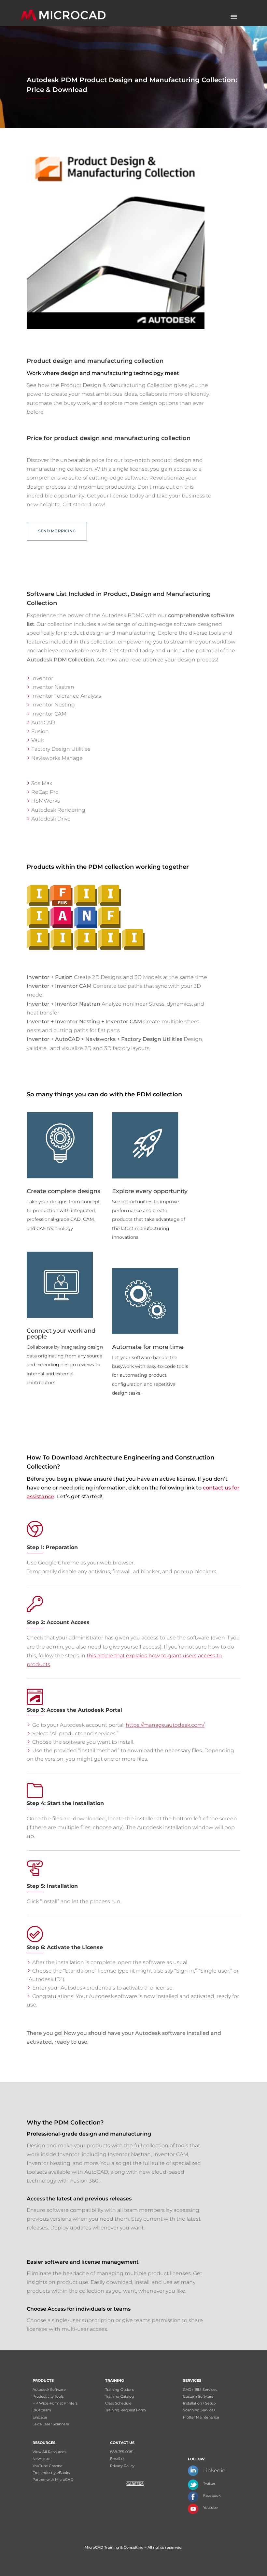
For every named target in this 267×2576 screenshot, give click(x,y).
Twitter (209, 2483)
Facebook (212, 2495)
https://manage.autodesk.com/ (165, 1725)
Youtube (211, 2508)
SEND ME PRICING (57, 531)
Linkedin (214, 2471)
